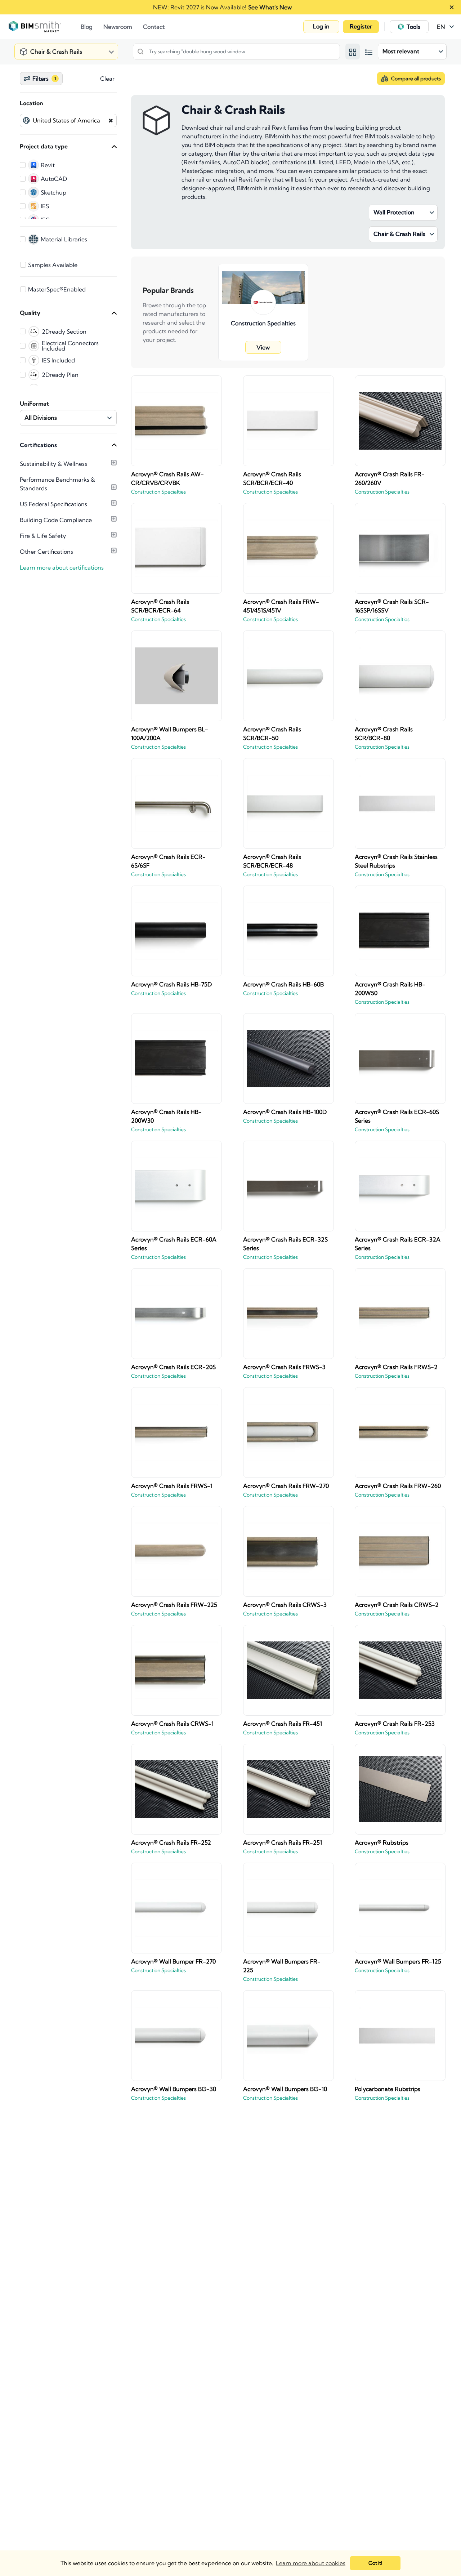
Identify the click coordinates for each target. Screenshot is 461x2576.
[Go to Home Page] (45, 27)
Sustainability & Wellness (53, 464)
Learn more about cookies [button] (311, 2563)
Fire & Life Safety (43, 536)
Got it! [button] (375, 2563)
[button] (321, 27)
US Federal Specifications (53, 504)
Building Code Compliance (56, 520)
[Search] (140, 52)
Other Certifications (46, 552)
